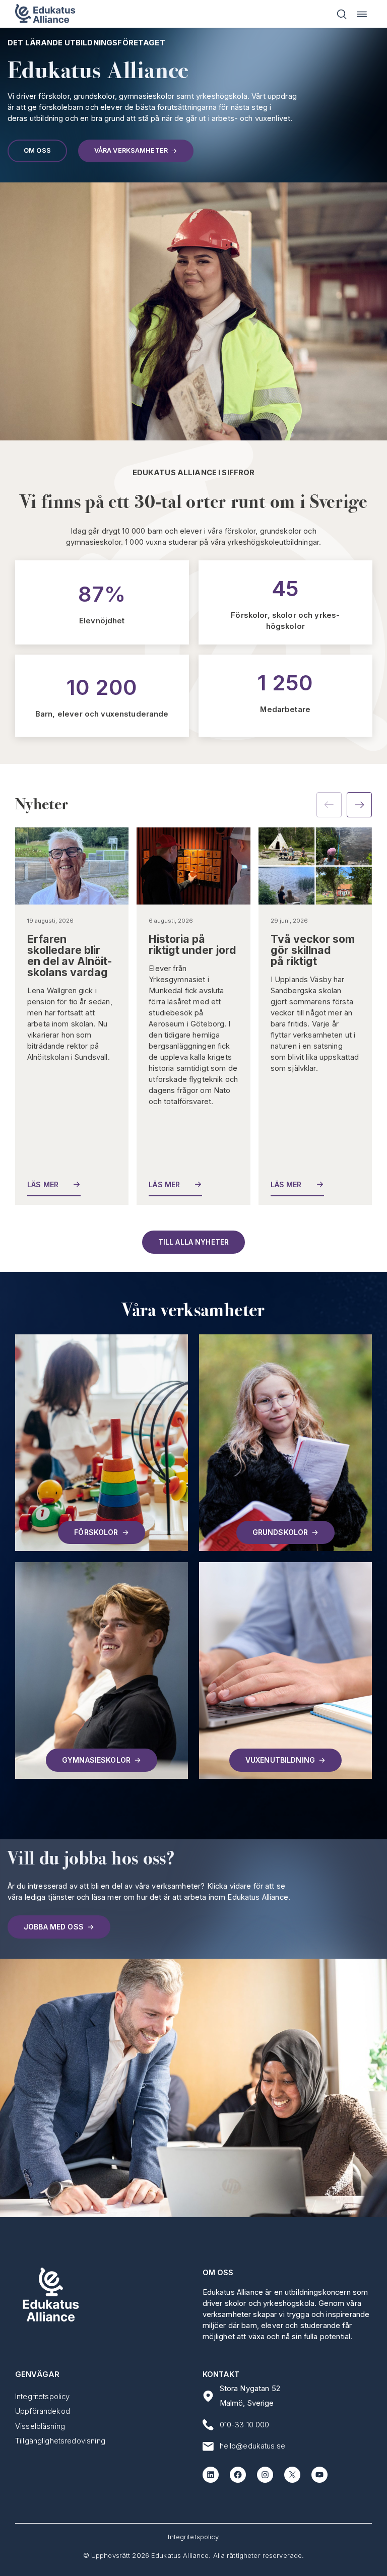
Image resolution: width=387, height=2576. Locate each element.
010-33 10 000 (245, 2425)
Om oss (37, 150)
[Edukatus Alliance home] (45, 14)
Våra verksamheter (131, 150)
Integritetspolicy (193, 2537)
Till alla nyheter (193, 1242)
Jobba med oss (54, 1927)
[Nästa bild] (359, 805)
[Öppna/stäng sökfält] (342, 14)
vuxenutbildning (280, 1760)
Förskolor (96, 1532)
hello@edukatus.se (253, 2446)
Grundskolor (280, 1532)
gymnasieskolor (96, 1760)
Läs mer (44, 1184)
